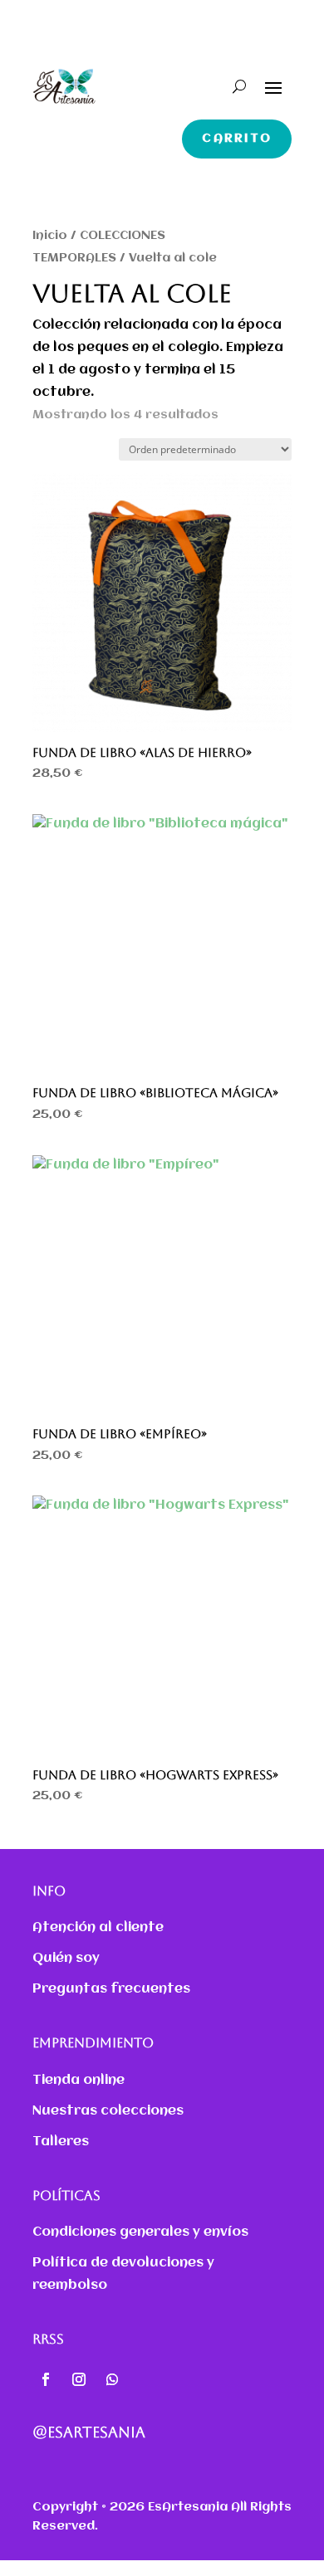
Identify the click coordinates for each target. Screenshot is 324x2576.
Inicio (50, 236)
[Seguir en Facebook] (46, 2379)
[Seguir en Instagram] (79, 2379)
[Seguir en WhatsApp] (112, 2379)
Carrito (237, 139)
